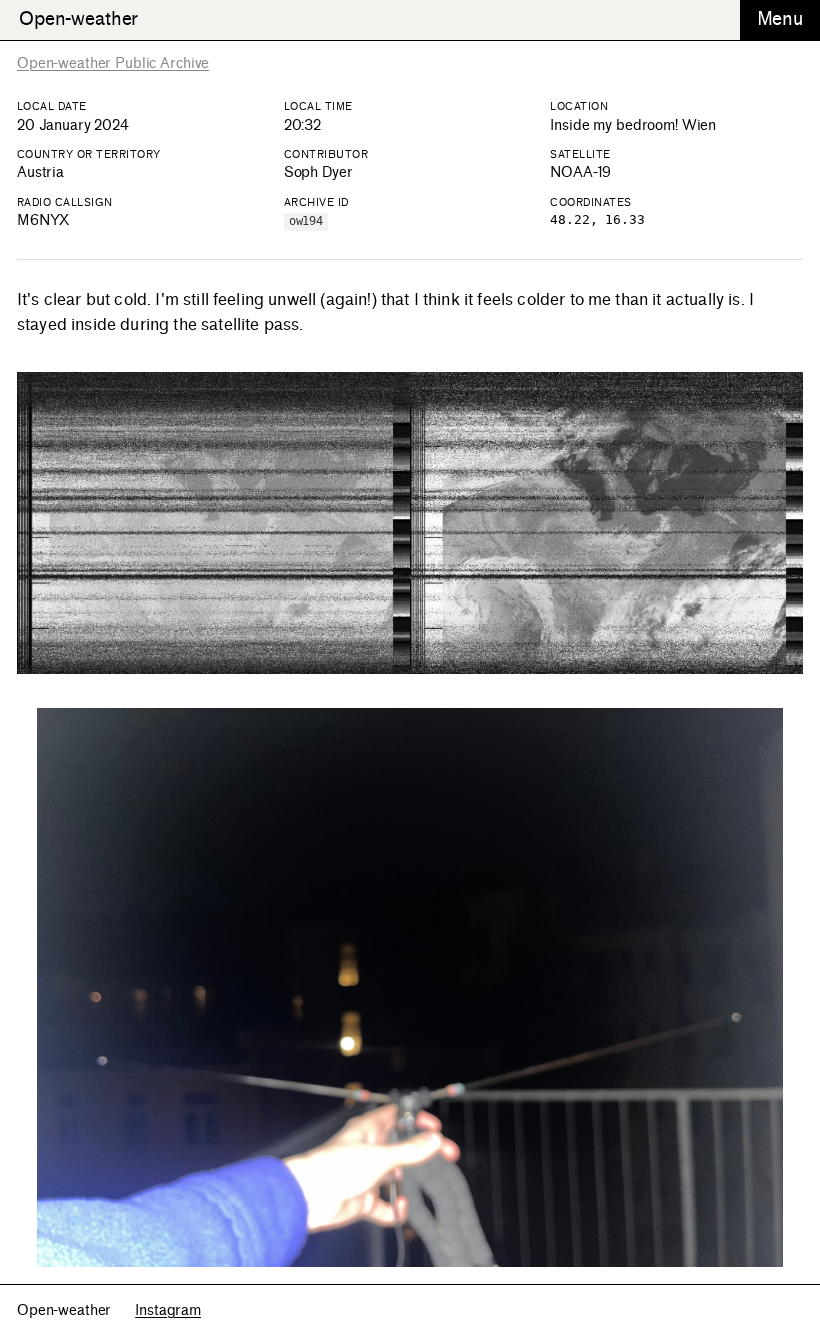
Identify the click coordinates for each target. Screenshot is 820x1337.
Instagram (168, 1310)
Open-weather (78, 19)
